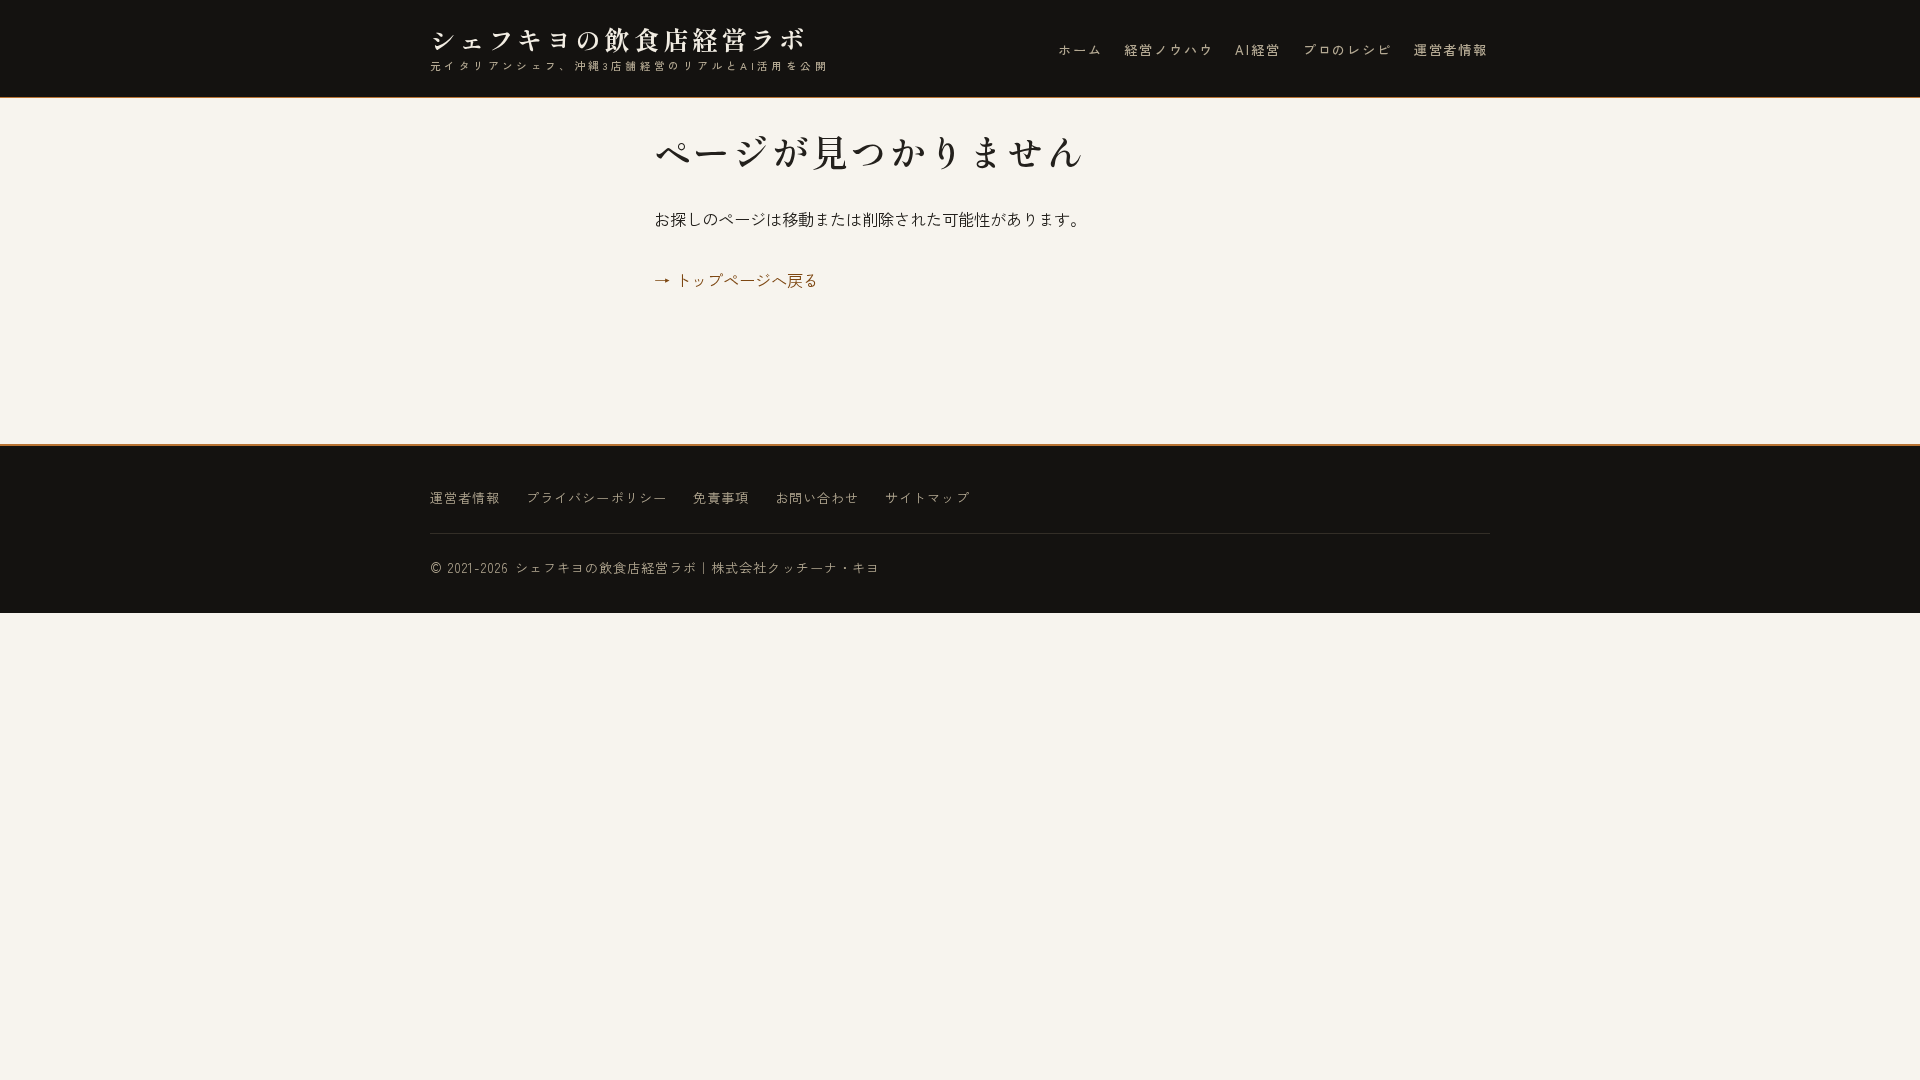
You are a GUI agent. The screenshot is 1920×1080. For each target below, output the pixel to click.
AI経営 (1257, 49)
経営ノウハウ (1168, 49)
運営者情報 (1451, 49)
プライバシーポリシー (596, 497)
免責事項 (721, 497)
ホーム (1080, 49)
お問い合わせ (817, 497)
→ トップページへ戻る (736, 280)
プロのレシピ (1347, 49)
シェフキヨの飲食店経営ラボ (629, 47)
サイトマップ (927, 497)
